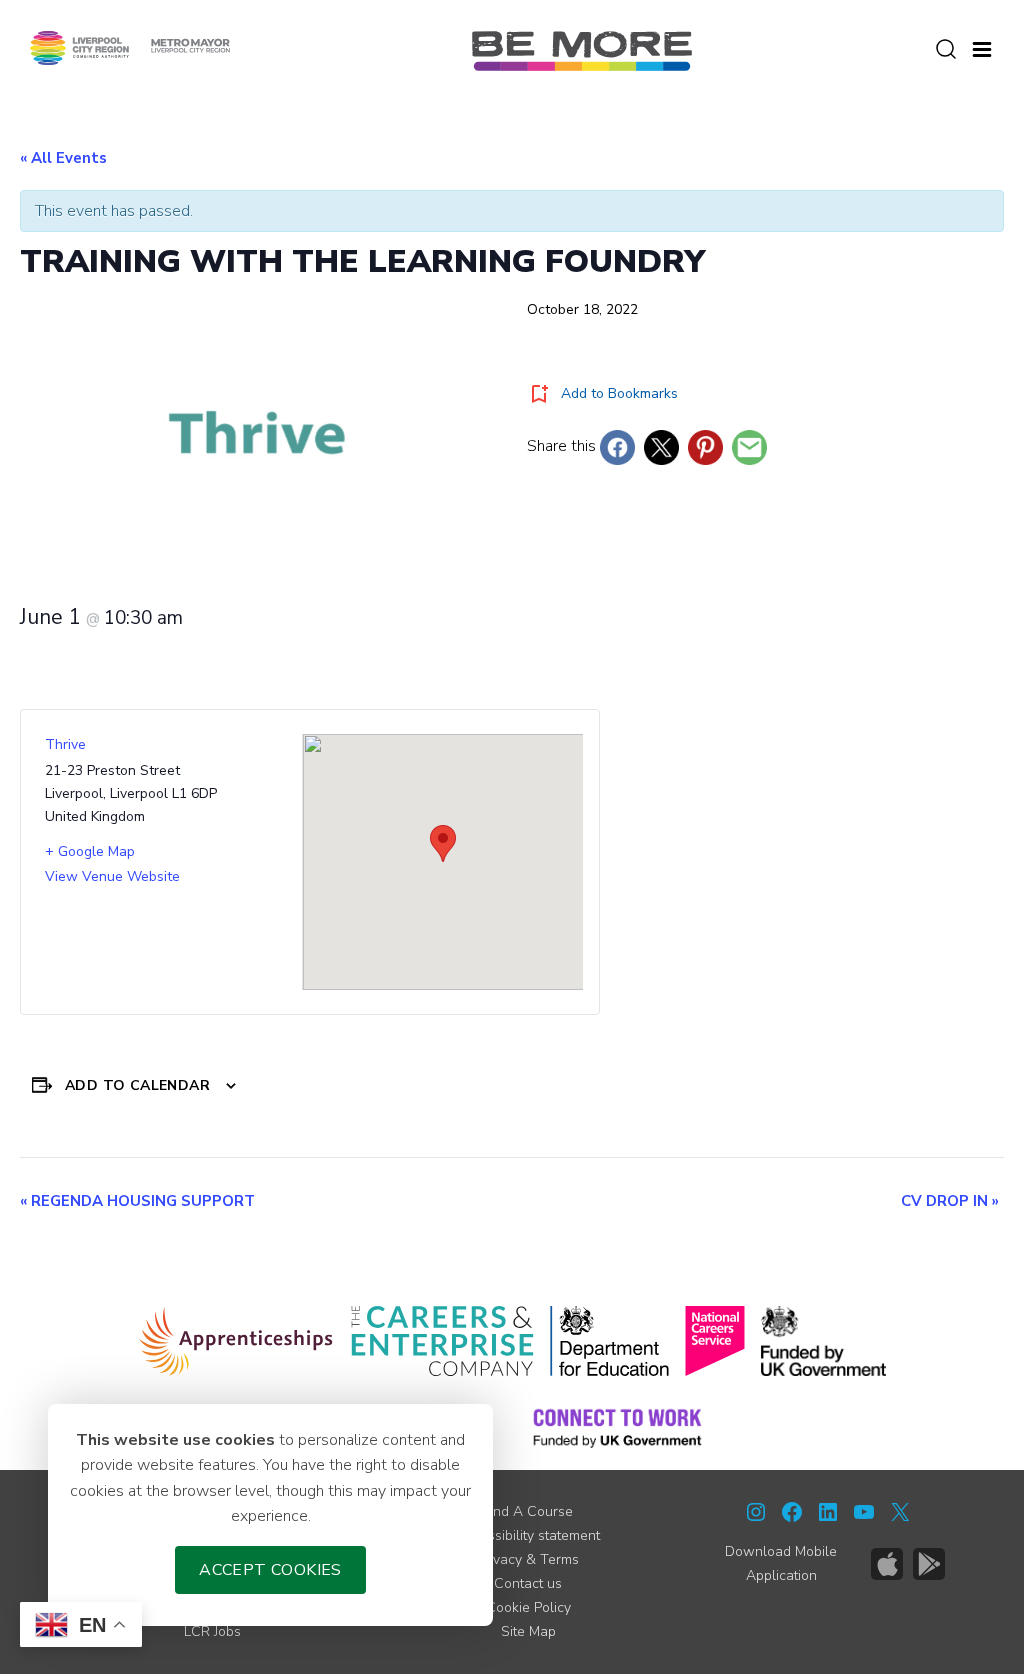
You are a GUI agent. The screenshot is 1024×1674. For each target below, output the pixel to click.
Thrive (65, 744)
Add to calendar (137, 1085)
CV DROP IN (950, 1201)
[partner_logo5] (823, 1341)
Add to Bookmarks (619, 393)
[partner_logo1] (236, 1341)
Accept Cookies (270, 1570)
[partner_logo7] (617, 1427)
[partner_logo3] (609, 1341)
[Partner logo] (130, 47)
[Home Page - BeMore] (582, 50)
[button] (982, 47)
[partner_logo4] (715, 1341)
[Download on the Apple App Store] (887, 1564)
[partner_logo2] (442, 1341)
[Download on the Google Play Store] (929, 1564)
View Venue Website (112, 876)
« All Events (63, 158)
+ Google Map (90, 851)
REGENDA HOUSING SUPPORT (137, 1201)
